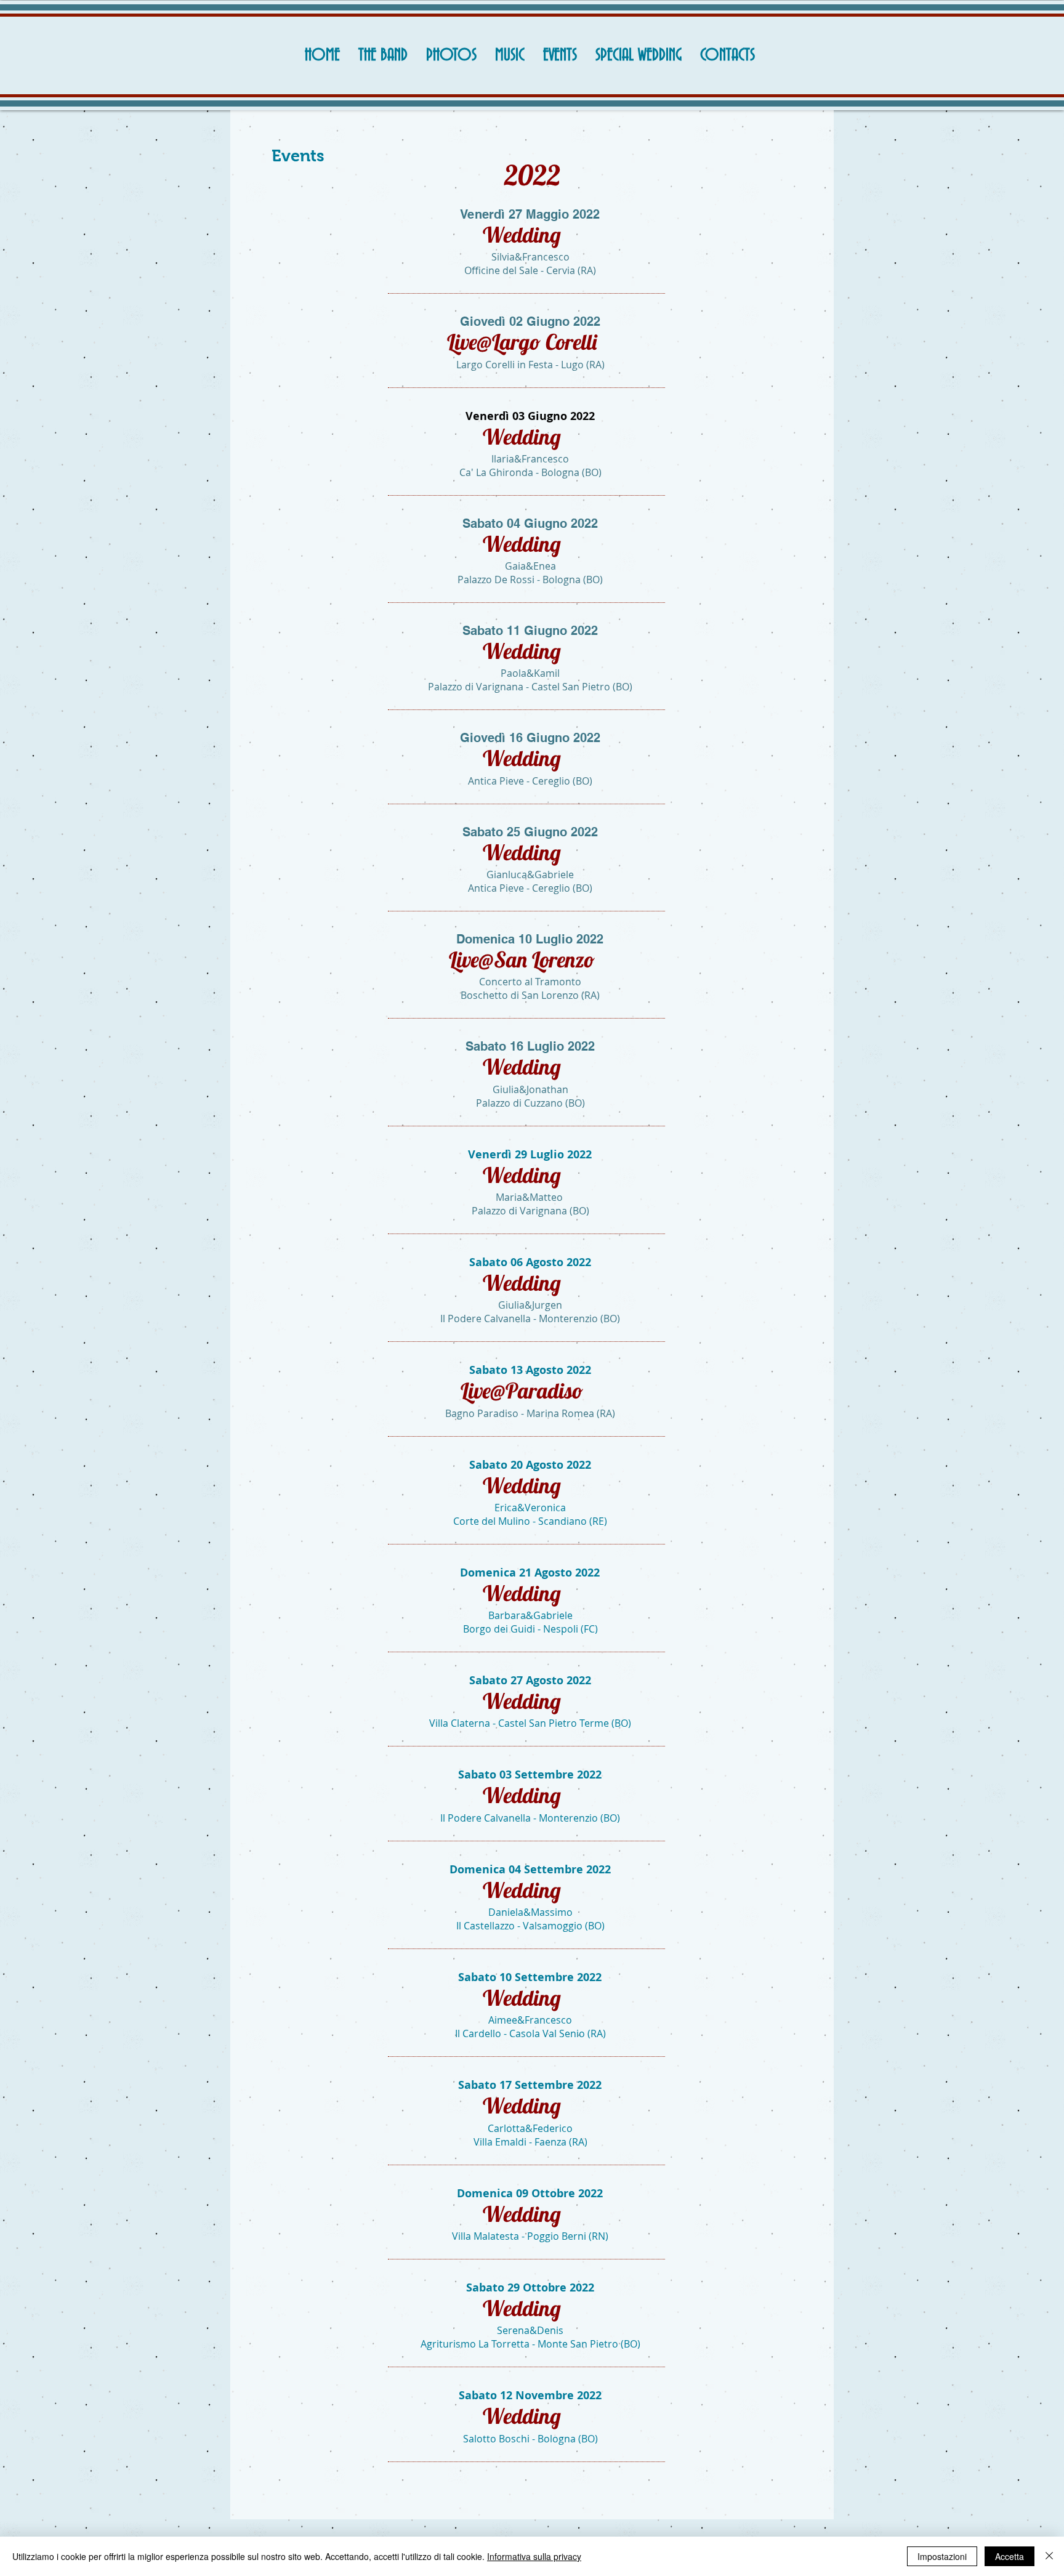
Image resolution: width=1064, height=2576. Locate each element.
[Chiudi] (1049, 2556)
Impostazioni (942, 2556)
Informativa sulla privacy (534, 2556)
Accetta (1010, 2556)
